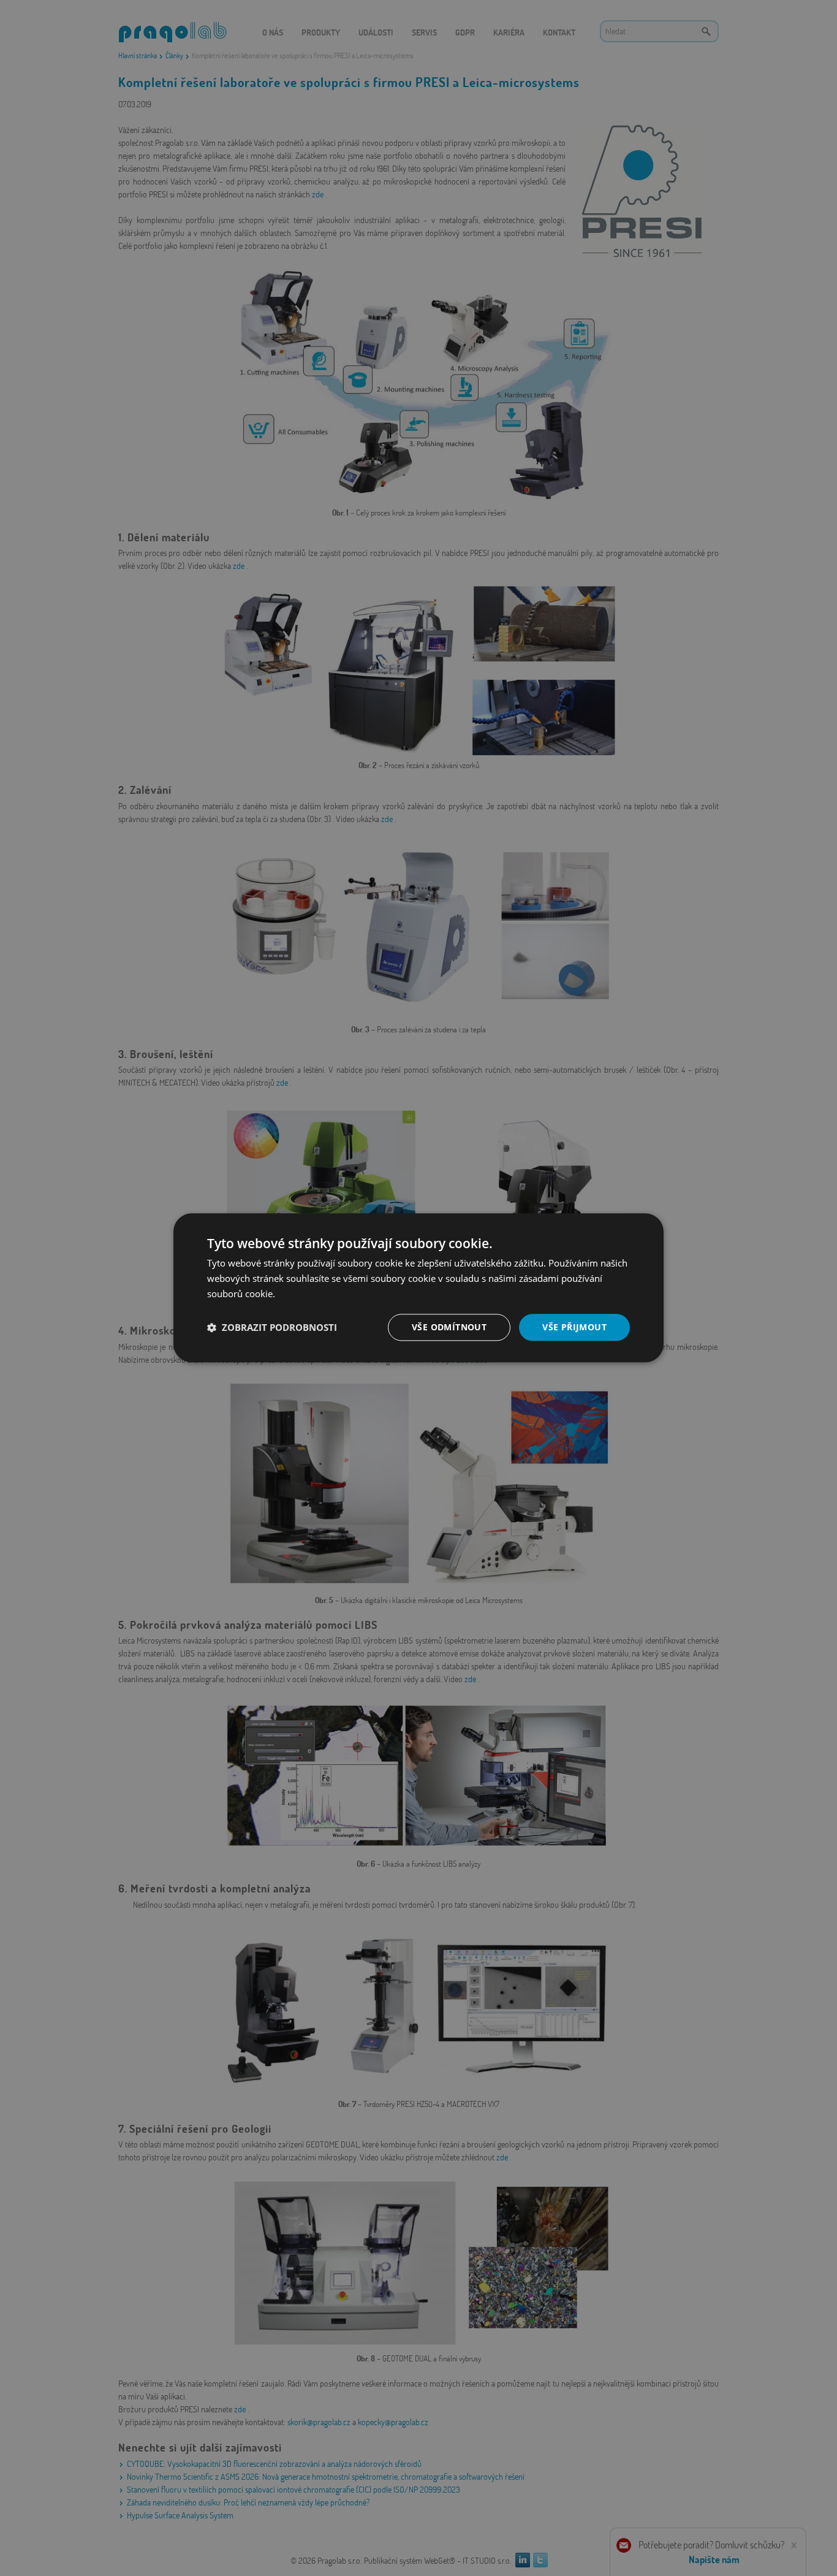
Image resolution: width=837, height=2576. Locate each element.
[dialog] (418, 1288)
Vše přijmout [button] (574, 1327)
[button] (272, 1327)
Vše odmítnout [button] (449, 1327)
